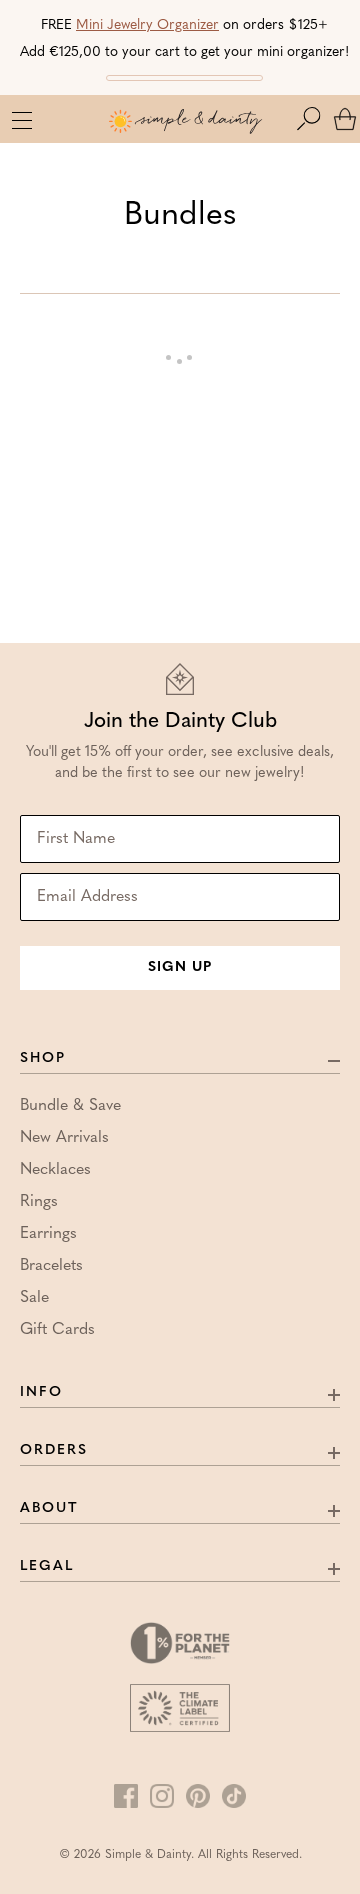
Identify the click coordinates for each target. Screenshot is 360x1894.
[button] (313, 119)
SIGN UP (180, 967)
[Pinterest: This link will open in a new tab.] (198, 1796)
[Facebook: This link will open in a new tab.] (126, 1796)
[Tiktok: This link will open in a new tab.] (234, 1796)
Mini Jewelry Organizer (147, 25)
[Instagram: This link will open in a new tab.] (162, 1796)
